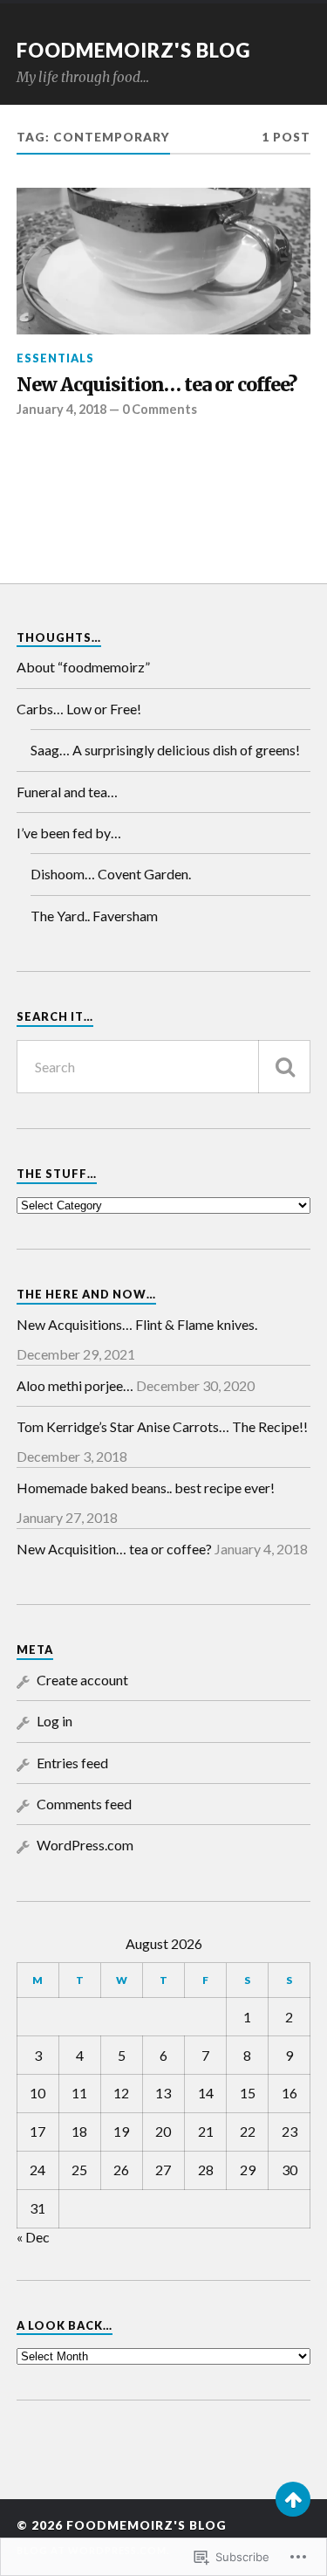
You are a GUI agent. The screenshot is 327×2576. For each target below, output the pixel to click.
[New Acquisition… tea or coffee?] (164, 262)
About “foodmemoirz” (83, 667)
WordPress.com (85, 1845)
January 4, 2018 (61, 409)
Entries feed (72, 1763)
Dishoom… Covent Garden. (111, 874)
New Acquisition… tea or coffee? (157, 385)
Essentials (55, 358)
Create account (82, 1680)
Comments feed (84, 1804)
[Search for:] (164, 1067)
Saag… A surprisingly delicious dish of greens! (165, 750)
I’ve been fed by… (69, 833)
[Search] (284, 1067)
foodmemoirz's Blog (133, 50)
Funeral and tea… (67, 792)
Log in (54, 1721)
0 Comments (160, 409)
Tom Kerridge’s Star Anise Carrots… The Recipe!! (162, 1426)
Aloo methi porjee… (75, 1385)
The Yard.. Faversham (94, 916)
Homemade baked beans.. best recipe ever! (146, 1488)
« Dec (33, 2237)
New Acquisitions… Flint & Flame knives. (137, 1324)
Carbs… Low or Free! (79, 709)
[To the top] (293, 2499)
